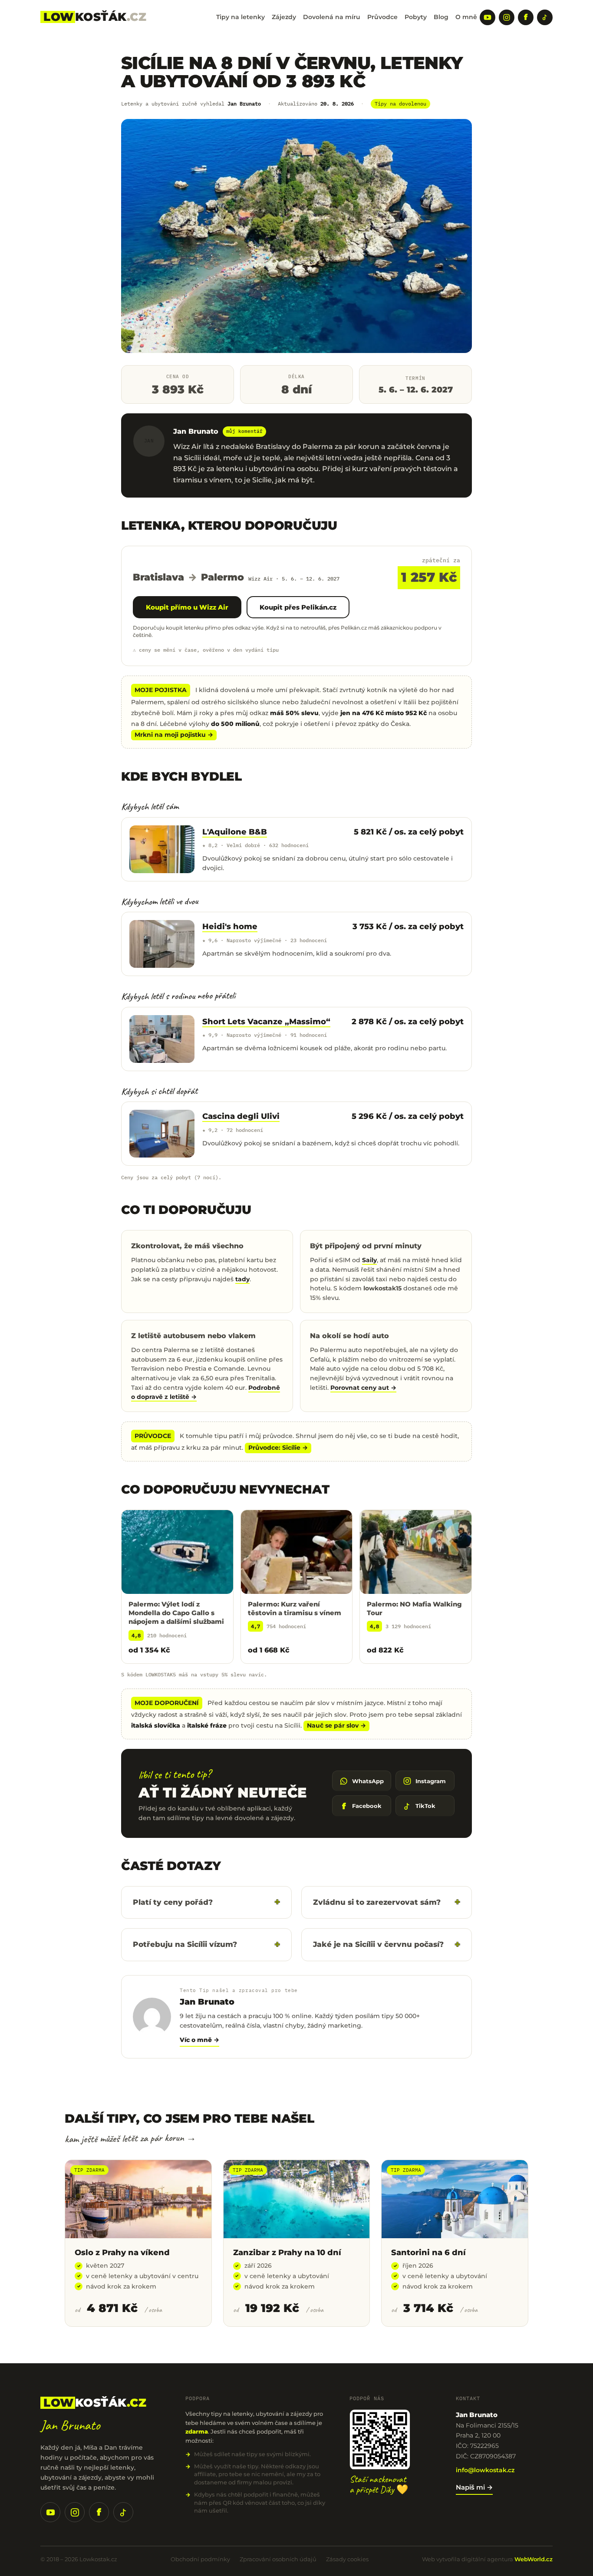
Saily (369, 1260)
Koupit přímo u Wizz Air (187, 607)
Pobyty (416, 17)
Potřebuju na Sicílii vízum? (185, 1944)
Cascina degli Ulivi (241, 1116)
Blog (441, 17)
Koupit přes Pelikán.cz (298, 607)
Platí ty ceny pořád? (173, 1902)
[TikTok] (545, 17)
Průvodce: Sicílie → (278, 1448)
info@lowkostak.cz (485, 2470)
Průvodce (382, 17)
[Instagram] (507, 17)
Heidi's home (230, 927)
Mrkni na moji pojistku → (174, 735)
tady (242, 1279)
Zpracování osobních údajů (278, 2559)
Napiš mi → (474, 2487)
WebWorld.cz (534, 2559)
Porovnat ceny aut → (363, 1388)
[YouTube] (488, 17)
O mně (466, 17)
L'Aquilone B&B (235, 832)
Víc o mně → (199, 2040)
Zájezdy (284, 17)
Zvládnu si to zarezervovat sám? (377, 1902)
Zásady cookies (347, 2559)
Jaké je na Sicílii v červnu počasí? (378, 1944)
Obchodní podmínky (200, 2559)
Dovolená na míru (332, 17)
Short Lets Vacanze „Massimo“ (266, 1022)
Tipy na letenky (240, 17)
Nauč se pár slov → (336, 1725)
